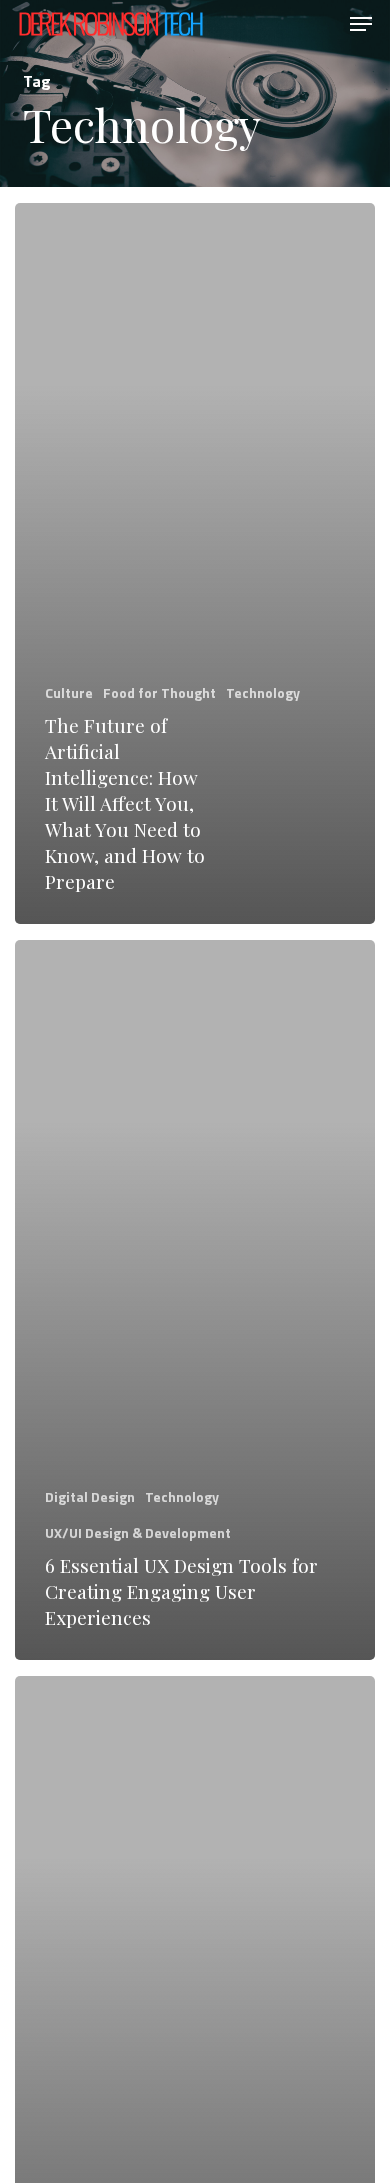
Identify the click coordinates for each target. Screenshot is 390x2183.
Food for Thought (159, 692)
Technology (263, 692)
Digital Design (90, 1496)
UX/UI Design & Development (138, 1532)
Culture (69, 692)
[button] (361, 24)
